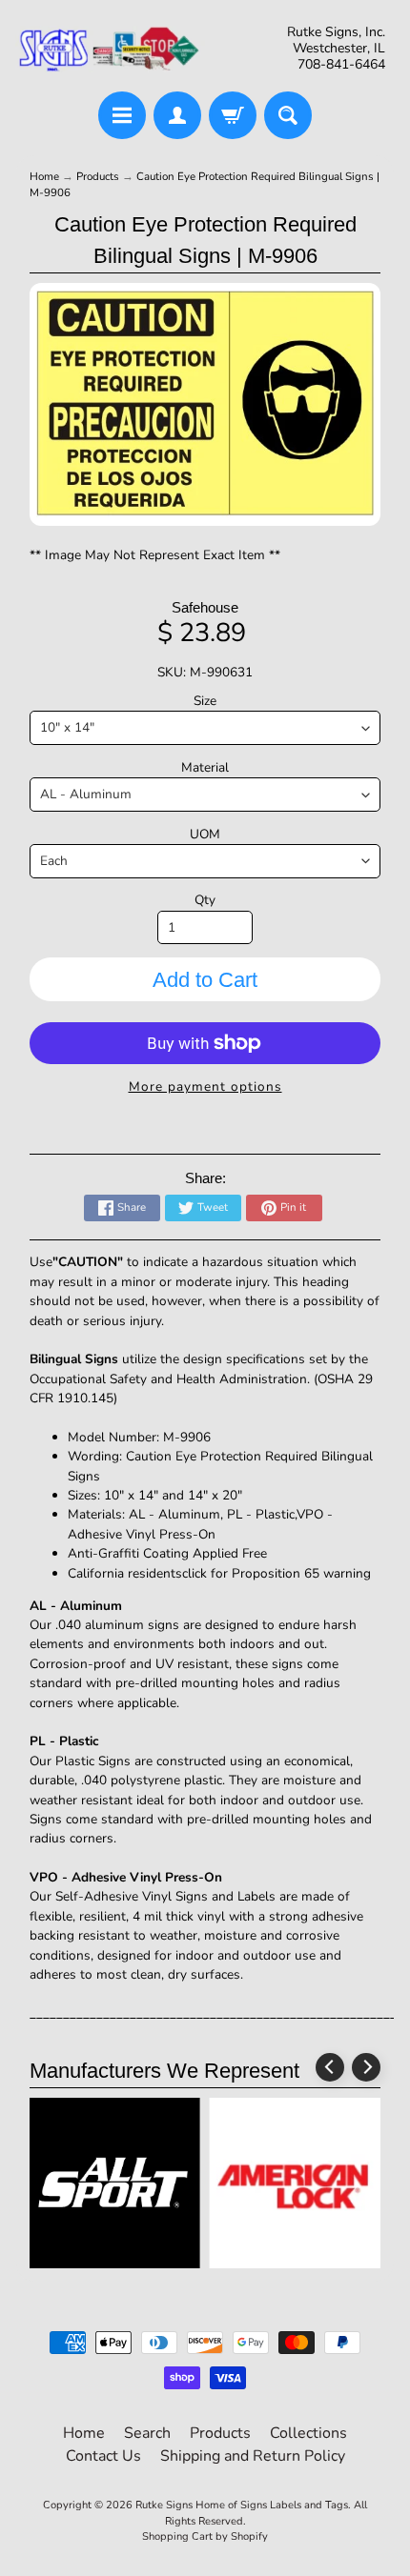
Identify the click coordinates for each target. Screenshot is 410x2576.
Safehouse (205, 607)
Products (98, 176)
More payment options (205, 1087)
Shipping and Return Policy (253, 2456)
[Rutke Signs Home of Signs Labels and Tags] (110, 49)
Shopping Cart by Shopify (205, 2536)
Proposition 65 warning (301, 1573)
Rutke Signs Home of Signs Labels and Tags (242, 2505)
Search (147, 2433)
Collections (308, 2433)
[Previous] (330, 2067)
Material (205, 767)
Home (44, 176)
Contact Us (103, 2456)
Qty (205, 900)
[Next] (366, 2067)
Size (205, 701)
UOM (205, 834)
